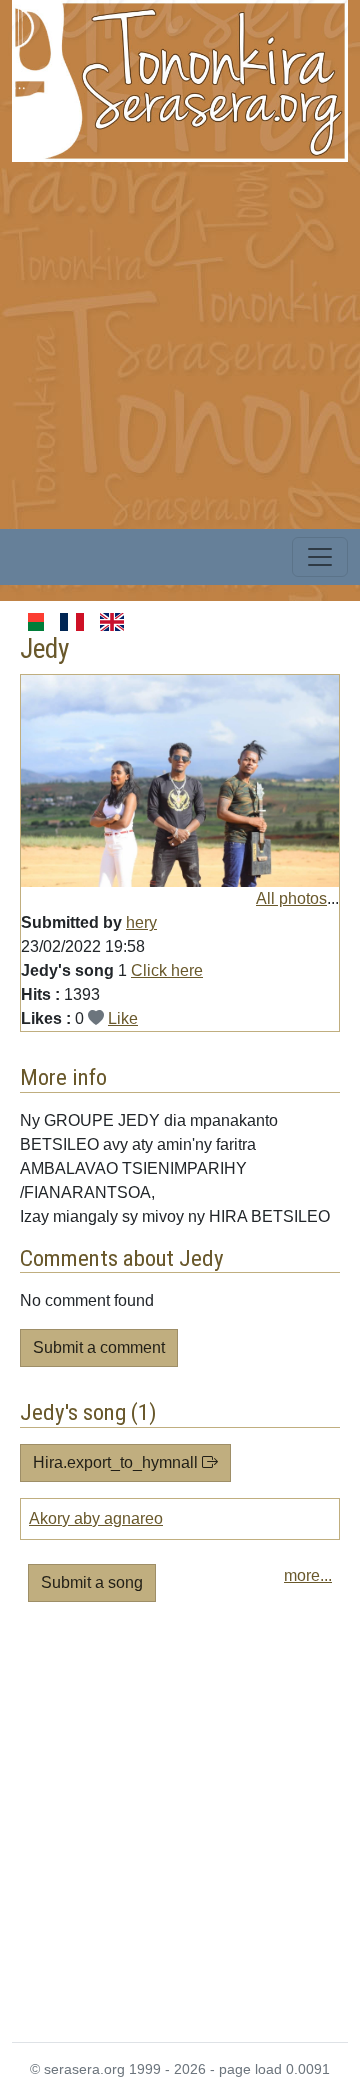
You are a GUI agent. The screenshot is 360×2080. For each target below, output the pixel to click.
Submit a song (92, 1582)
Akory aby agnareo (96, 1518)
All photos (291, 898)
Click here (167, 970)
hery (141, 922)
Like (123, 1018)
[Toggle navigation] (320, 557)
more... (308, 1575)
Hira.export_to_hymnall (117, 1462)
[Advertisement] (180, 342)
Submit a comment (99, 1347)
